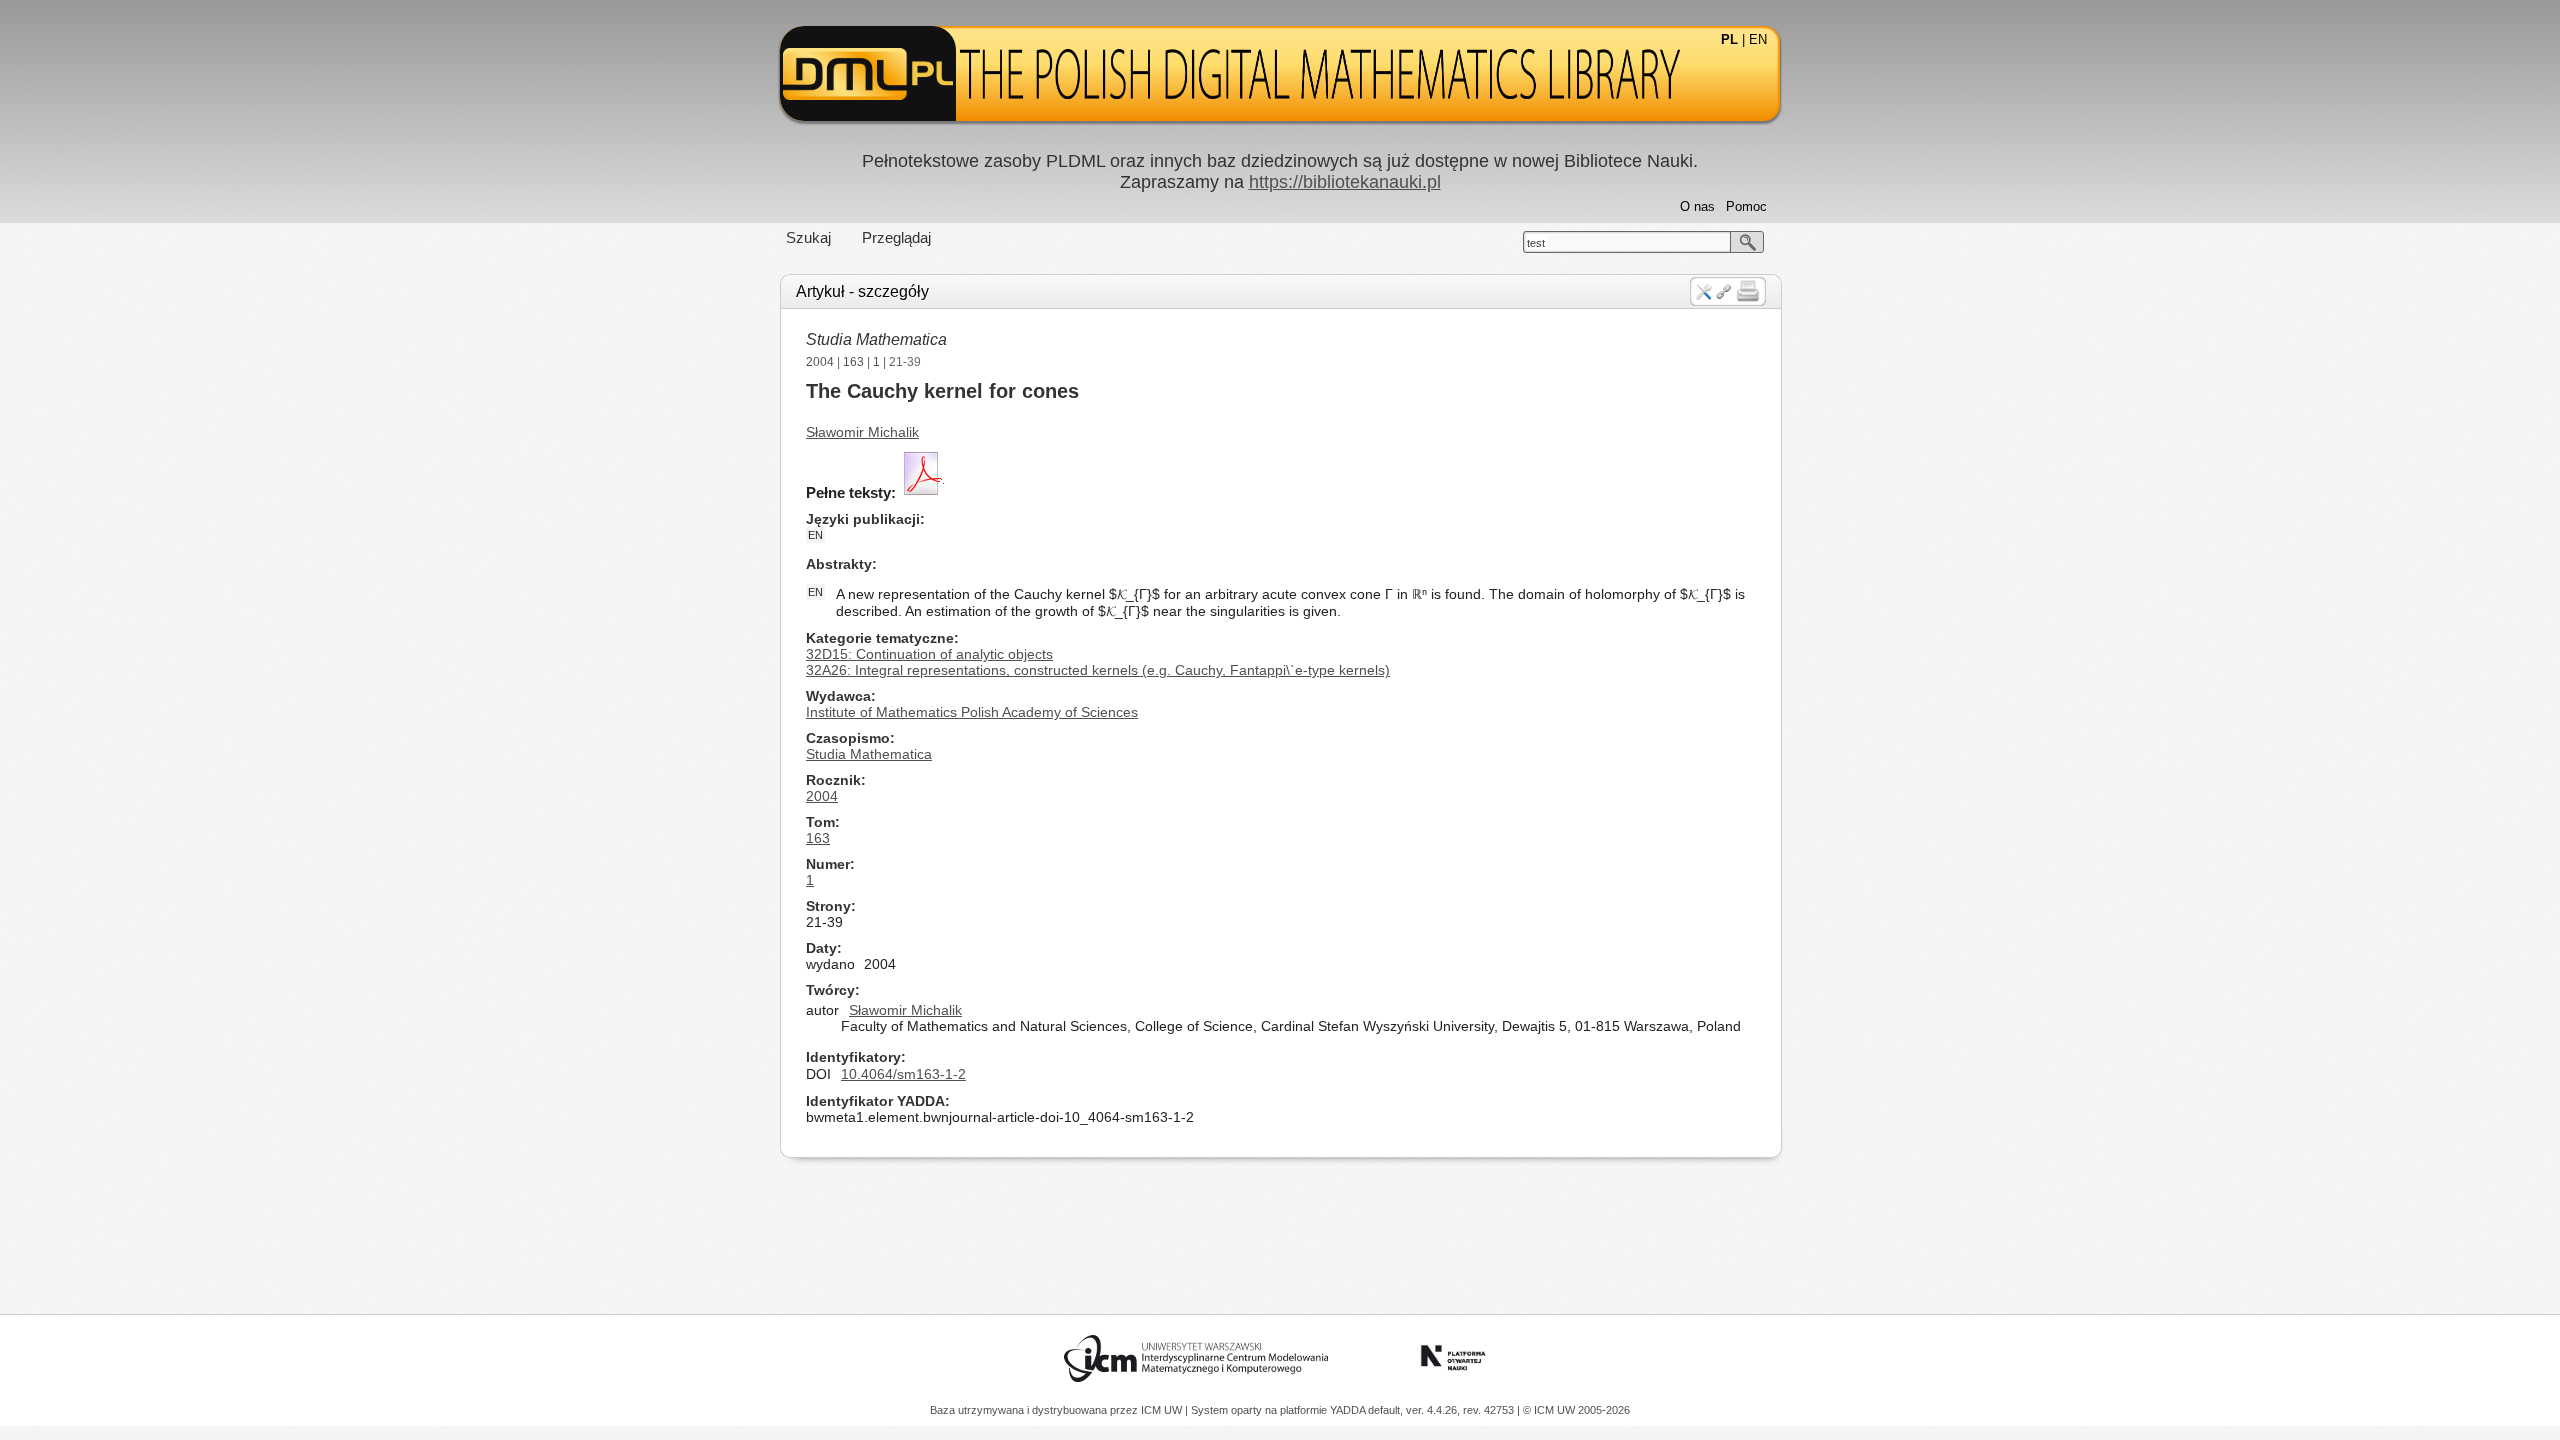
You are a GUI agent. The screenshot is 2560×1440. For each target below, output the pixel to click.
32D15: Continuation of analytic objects (929, 654)
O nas (1697, 206)
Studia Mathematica (876, 339)
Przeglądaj (896, 237)
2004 (820, 362)
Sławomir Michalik (862, 432)
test (1536, 243)
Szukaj (808, 237)
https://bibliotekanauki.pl (1345, 182)
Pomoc (1746, 206)
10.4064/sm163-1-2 (903, 1074)
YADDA (1349, 1410)
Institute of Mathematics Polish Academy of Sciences (972, 712)
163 (853, 362)
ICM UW (1163, 1410)
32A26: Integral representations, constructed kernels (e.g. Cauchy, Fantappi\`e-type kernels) (1098, 670)
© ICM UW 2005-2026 (1576, 1410)
